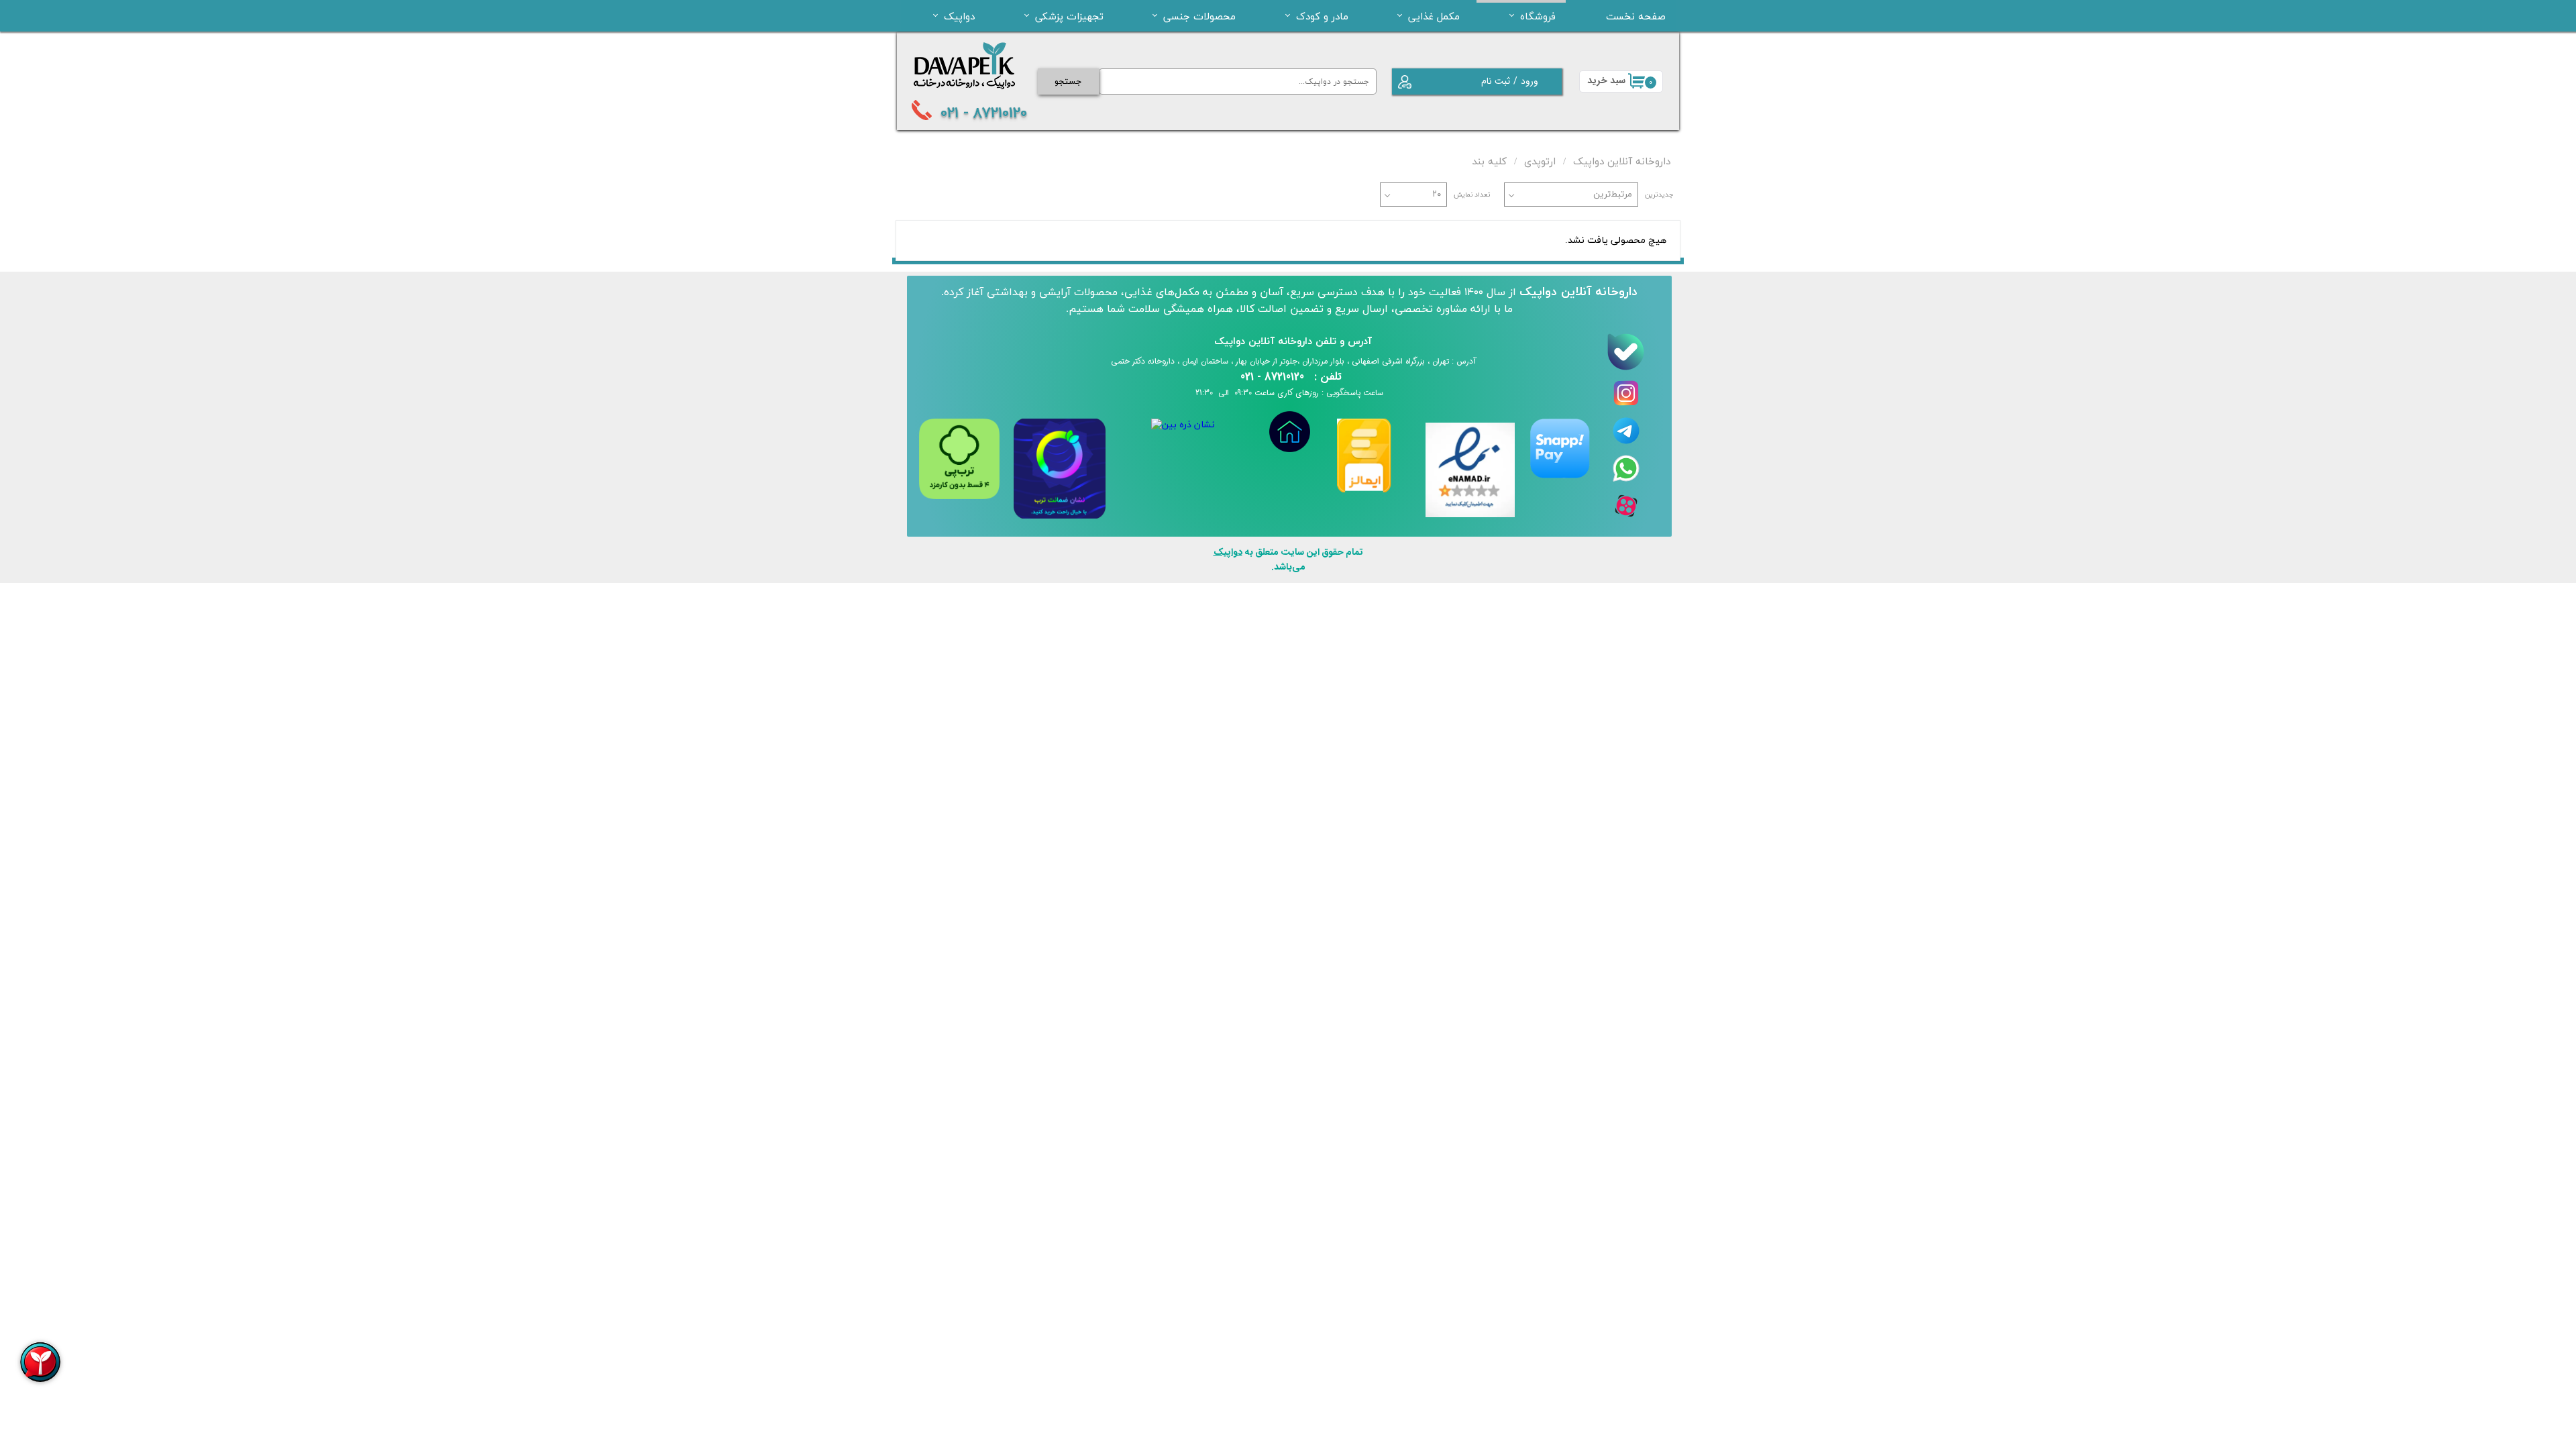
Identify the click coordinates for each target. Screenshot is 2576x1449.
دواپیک (959, 16)
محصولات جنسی (1199, 16)
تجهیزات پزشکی (1069, 16)
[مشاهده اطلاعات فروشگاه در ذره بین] (1183, 425)
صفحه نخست (1636, 16)
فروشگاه (1538, 16)
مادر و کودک (1322, 16)
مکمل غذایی (1434, 16)
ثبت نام (1496, 81)
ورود (1529, 81)
